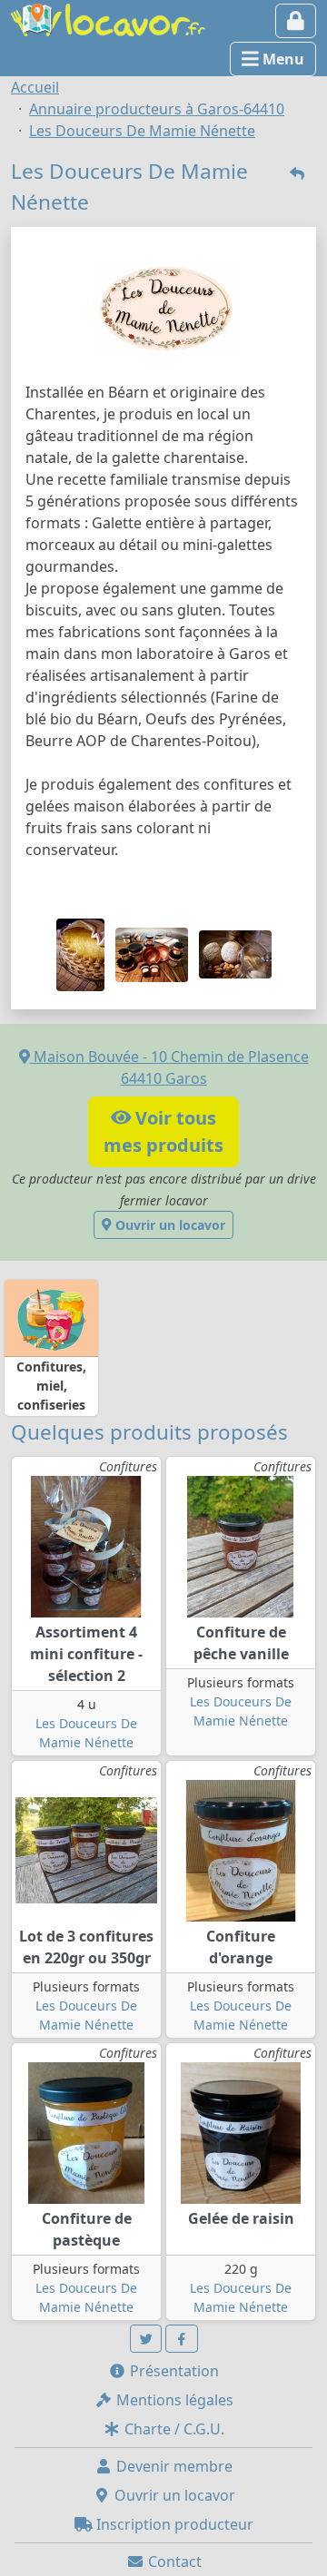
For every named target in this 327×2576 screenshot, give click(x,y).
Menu (282, 59)
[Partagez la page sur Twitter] (146, 2339)
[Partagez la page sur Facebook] (182, 2339)
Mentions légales (173, 2400)
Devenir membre (173, 2466)
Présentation (173, 2371)
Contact (173, 2561)
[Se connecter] (296, 21)
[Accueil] (108, 18)
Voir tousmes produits (163, 1131)
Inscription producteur (173, 2524)
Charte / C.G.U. (173, 2429)
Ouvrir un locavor (168, 1225)
